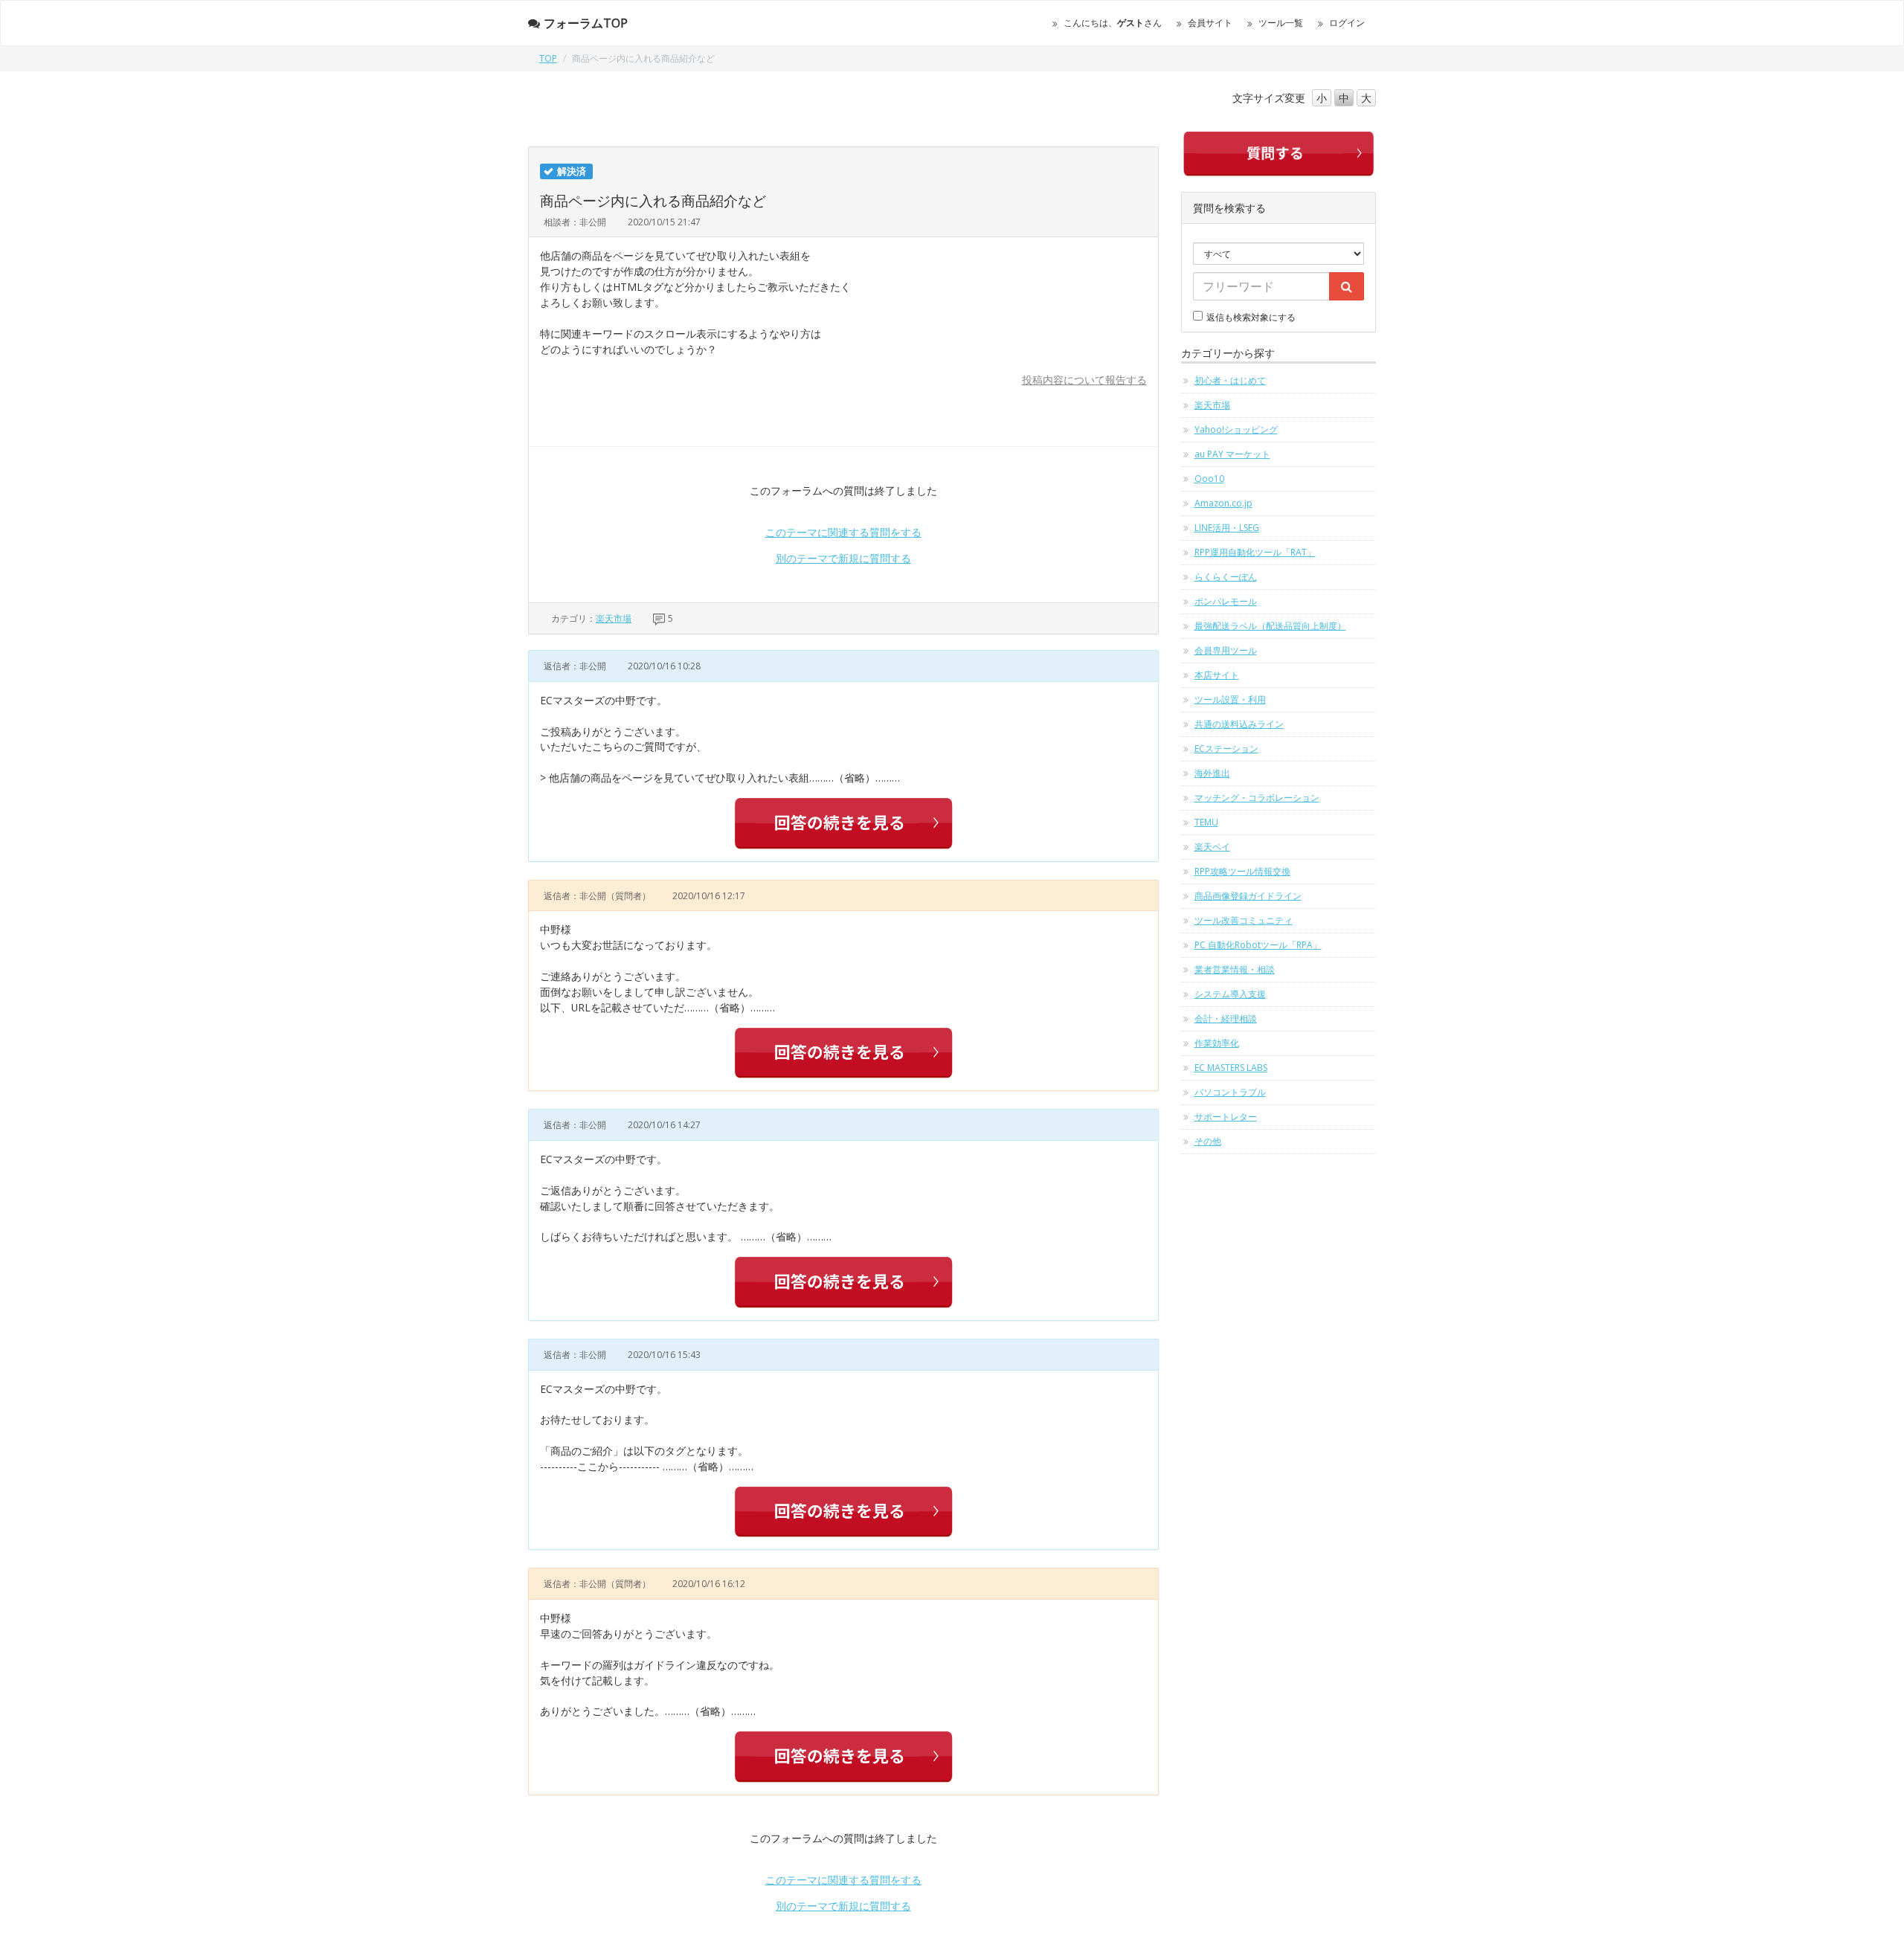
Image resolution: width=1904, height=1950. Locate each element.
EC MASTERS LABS (1231, 1068)
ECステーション (1226, 749)
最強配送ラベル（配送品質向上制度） (1270, 626)
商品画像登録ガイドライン (1248, 896)
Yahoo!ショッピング (1236, 429)
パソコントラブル (1230, 1092)
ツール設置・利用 (1230, 699)
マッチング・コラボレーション (1257, 798)
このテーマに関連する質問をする (843, 532)
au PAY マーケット (1232, 454)
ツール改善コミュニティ (1244, 920)
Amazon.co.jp (1223, 503)
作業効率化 (1217, 1043)
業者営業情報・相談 (1235, 969)
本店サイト (1217, 675)
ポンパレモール (1226, 601)
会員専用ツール (1226, 650)
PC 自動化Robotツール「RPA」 (1258, 945)
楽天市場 (614, 618)
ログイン (1347, 23)
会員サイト (1210, 23)
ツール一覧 (1281, 23)
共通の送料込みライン (1239, 724)
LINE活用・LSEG (1227, 528)
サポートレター (1226, 1117)
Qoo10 (1209, 479)
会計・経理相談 (1226, 1019)
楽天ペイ (1212, 847)
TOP (548, 58)
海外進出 (1212, 773)
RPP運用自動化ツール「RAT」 (1255, 552)
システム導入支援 (1230, 994)
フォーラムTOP (586, 23)
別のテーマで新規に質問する (843, 558)
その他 (1208, 1141)
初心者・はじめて (1230, 380)
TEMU (1206, 822)
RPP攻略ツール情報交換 (1242, 871)
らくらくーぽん (1226, 577)
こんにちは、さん (1113, 23)
